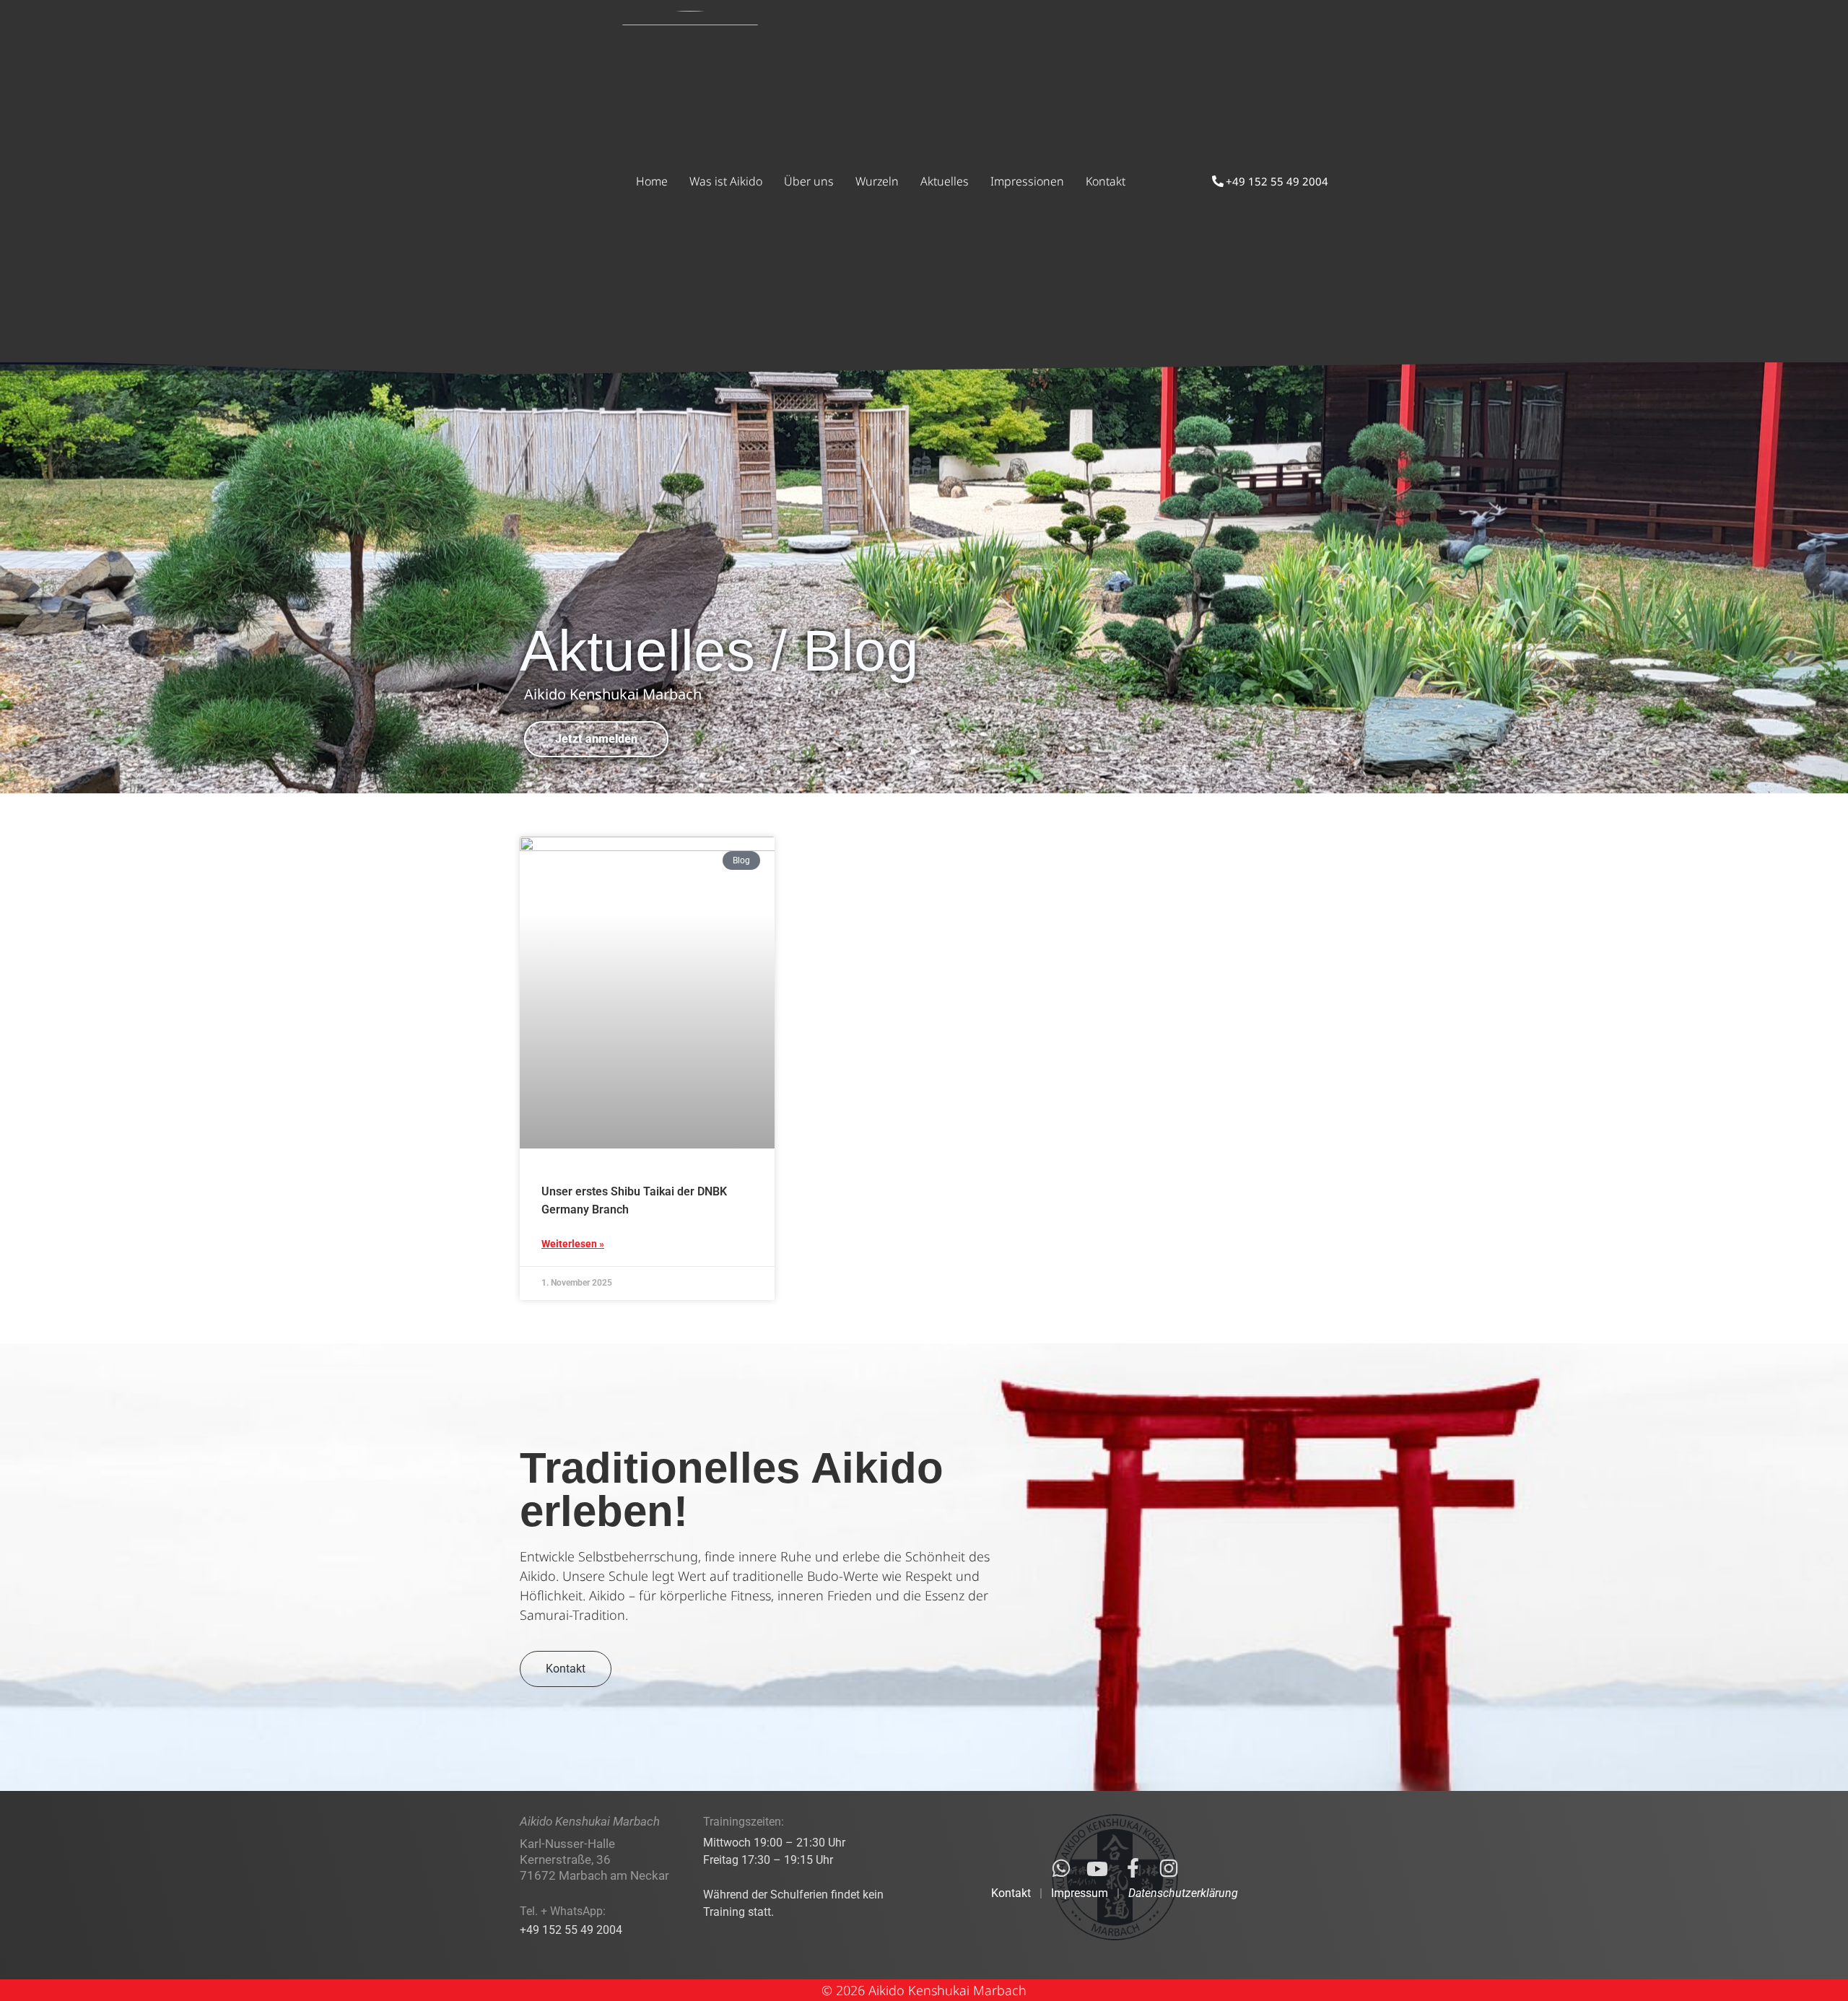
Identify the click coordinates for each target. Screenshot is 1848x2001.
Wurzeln (877, 181)
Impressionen (1027, 181)
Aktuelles (945, 181)
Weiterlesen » (573, 1244)
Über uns (809, 181)
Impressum (1080, 1893)
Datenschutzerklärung (1183, 1893)
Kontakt (1106, 181)
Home (652, 181)
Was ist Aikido (726, 181)
